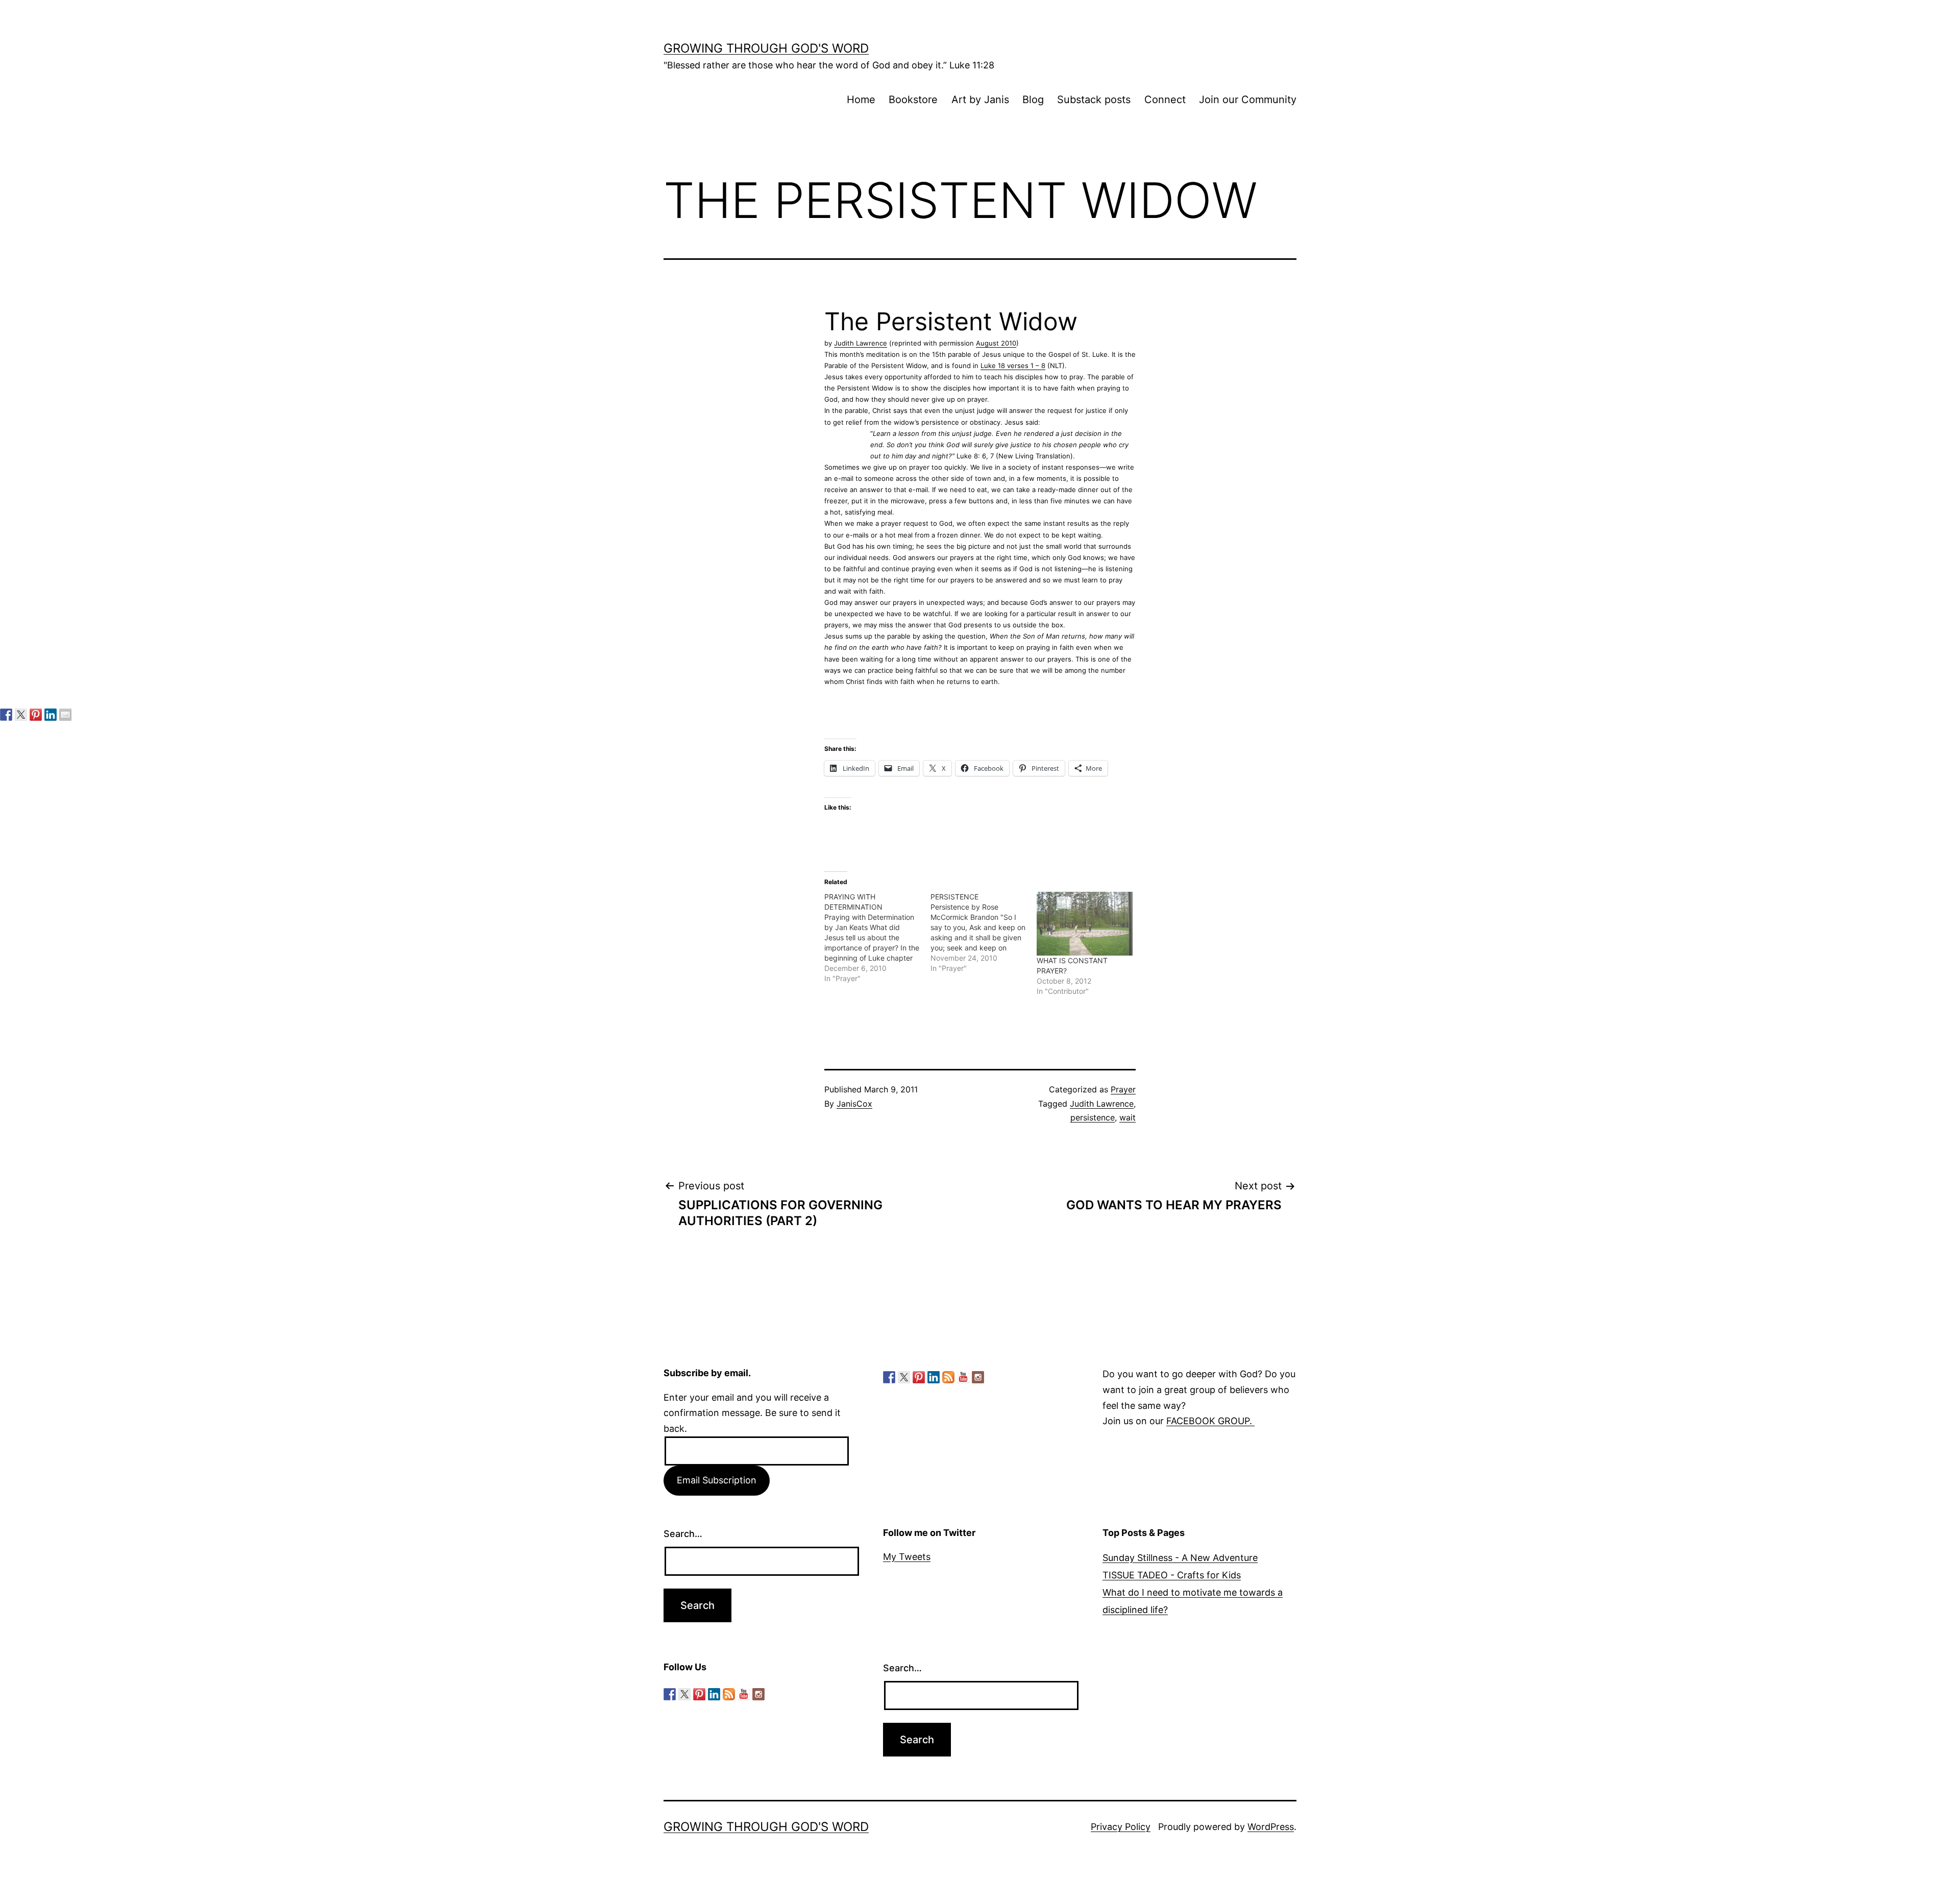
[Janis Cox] (51, 715)
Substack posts (1094, 100)
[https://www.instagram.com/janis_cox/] (978, 1377)
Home (861, 100)
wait (1128, 1117)
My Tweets (907, 1557)
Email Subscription (717, 1480)
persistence (1093, 1117)
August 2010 (996, 343)
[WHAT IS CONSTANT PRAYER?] (1085, 924)
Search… (683, 1534)
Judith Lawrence (861, 343)
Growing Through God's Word (766, 48)
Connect (1165, 100)
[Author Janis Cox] (6, 715)
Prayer (1123, 1089)
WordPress (1271, 1827)
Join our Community (1248, 100)
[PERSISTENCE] (984, 933)
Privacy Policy (1121, 1827)
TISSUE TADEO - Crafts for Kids (1172, 1575)
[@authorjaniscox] (21, 715)
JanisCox (854, 1104)
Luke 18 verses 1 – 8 (1013, 365)
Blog (1033, 100)
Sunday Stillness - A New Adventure (1180, 1558)
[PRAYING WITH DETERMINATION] (877, 938)
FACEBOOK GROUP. (1210, 1421)
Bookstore (913, 100)
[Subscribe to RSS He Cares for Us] (948, 1377)
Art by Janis (980, 100)
